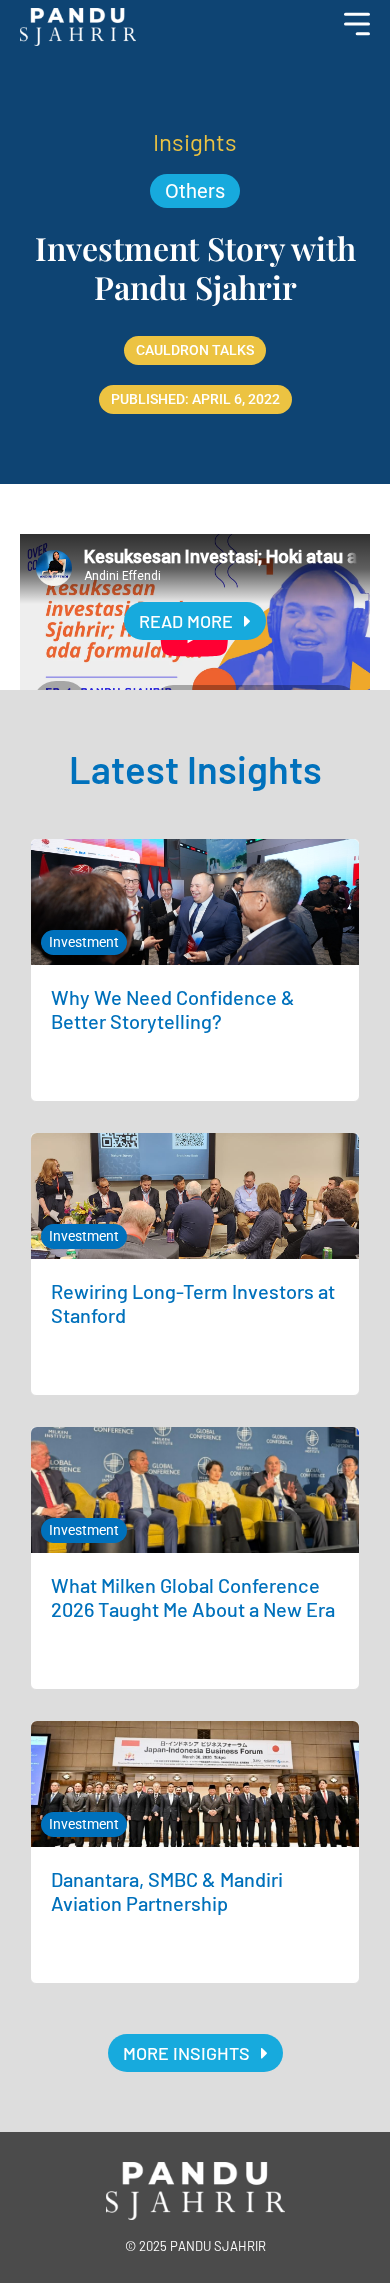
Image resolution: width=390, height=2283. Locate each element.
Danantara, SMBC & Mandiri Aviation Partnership (167, 1891)
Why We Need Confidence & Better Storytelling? (173, 1009)
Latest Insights (195, 769)
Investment (84, 942)
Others (195, 191)
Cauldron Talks (195, 350)
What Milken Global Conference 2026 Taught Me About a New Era (193, 1597)
